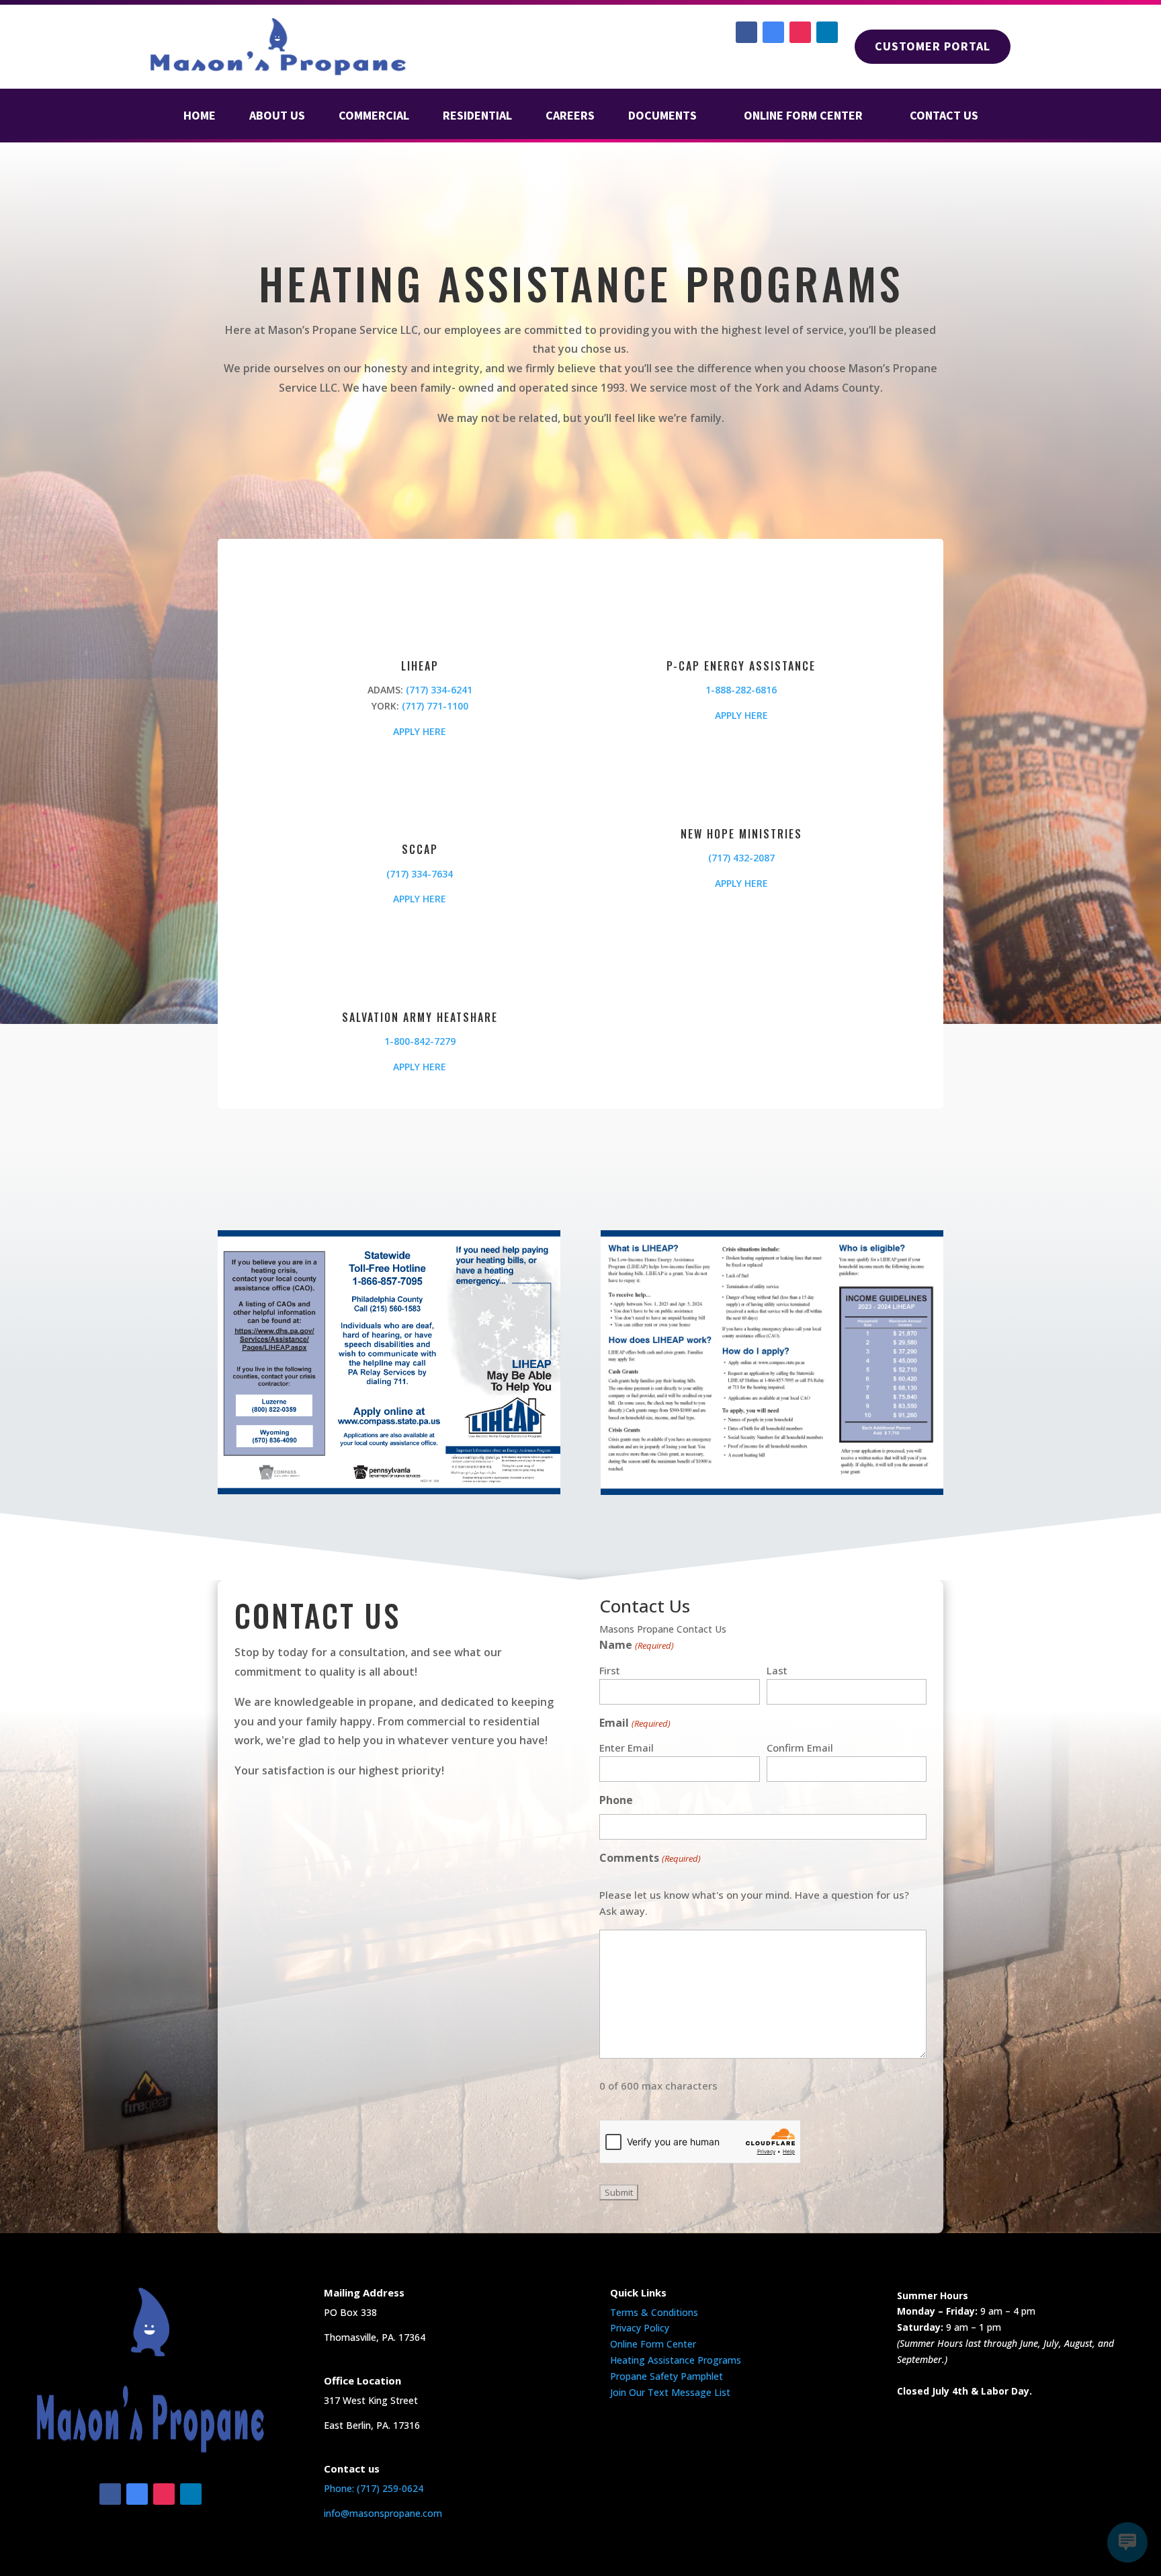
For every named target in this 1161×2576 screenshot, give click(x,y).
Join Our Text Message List (670, 2392)
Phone (616, 1800)
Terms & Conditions (654, 2312)
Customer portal (933, 46)
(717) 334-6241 (439, 690)
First (610, 1670)
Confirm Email (800, 1748)
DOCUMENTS (662, 117)
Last (777, 1670)
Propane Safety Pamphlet (666, 2376)
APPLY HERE (420, 731)
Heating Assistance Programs (676, 2360)
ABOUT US (277, 117)
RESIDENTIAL (477, 117)
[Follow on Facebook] (746, 32)
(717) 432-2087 (741, 858)
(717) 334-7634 (420, 874)
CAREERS (570, 117)
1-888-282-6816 (741, 690)
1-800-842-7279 (420, 1041)
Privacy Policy (640, 2328)
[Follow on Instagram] (800, 32)
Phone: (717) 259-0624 (374, 2488)
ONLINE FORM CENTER (803, 117)
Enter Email (627, 1748)
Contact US (944, 117)
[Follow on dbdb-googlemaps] (773, 32)
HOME (200, 117)
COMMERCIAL (374, 117)
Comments (650, 1858)
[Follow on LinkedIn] (827, 32)
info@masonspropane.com (383, 2513)
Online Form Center (653, 2344)
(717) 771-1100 (435, 706)
